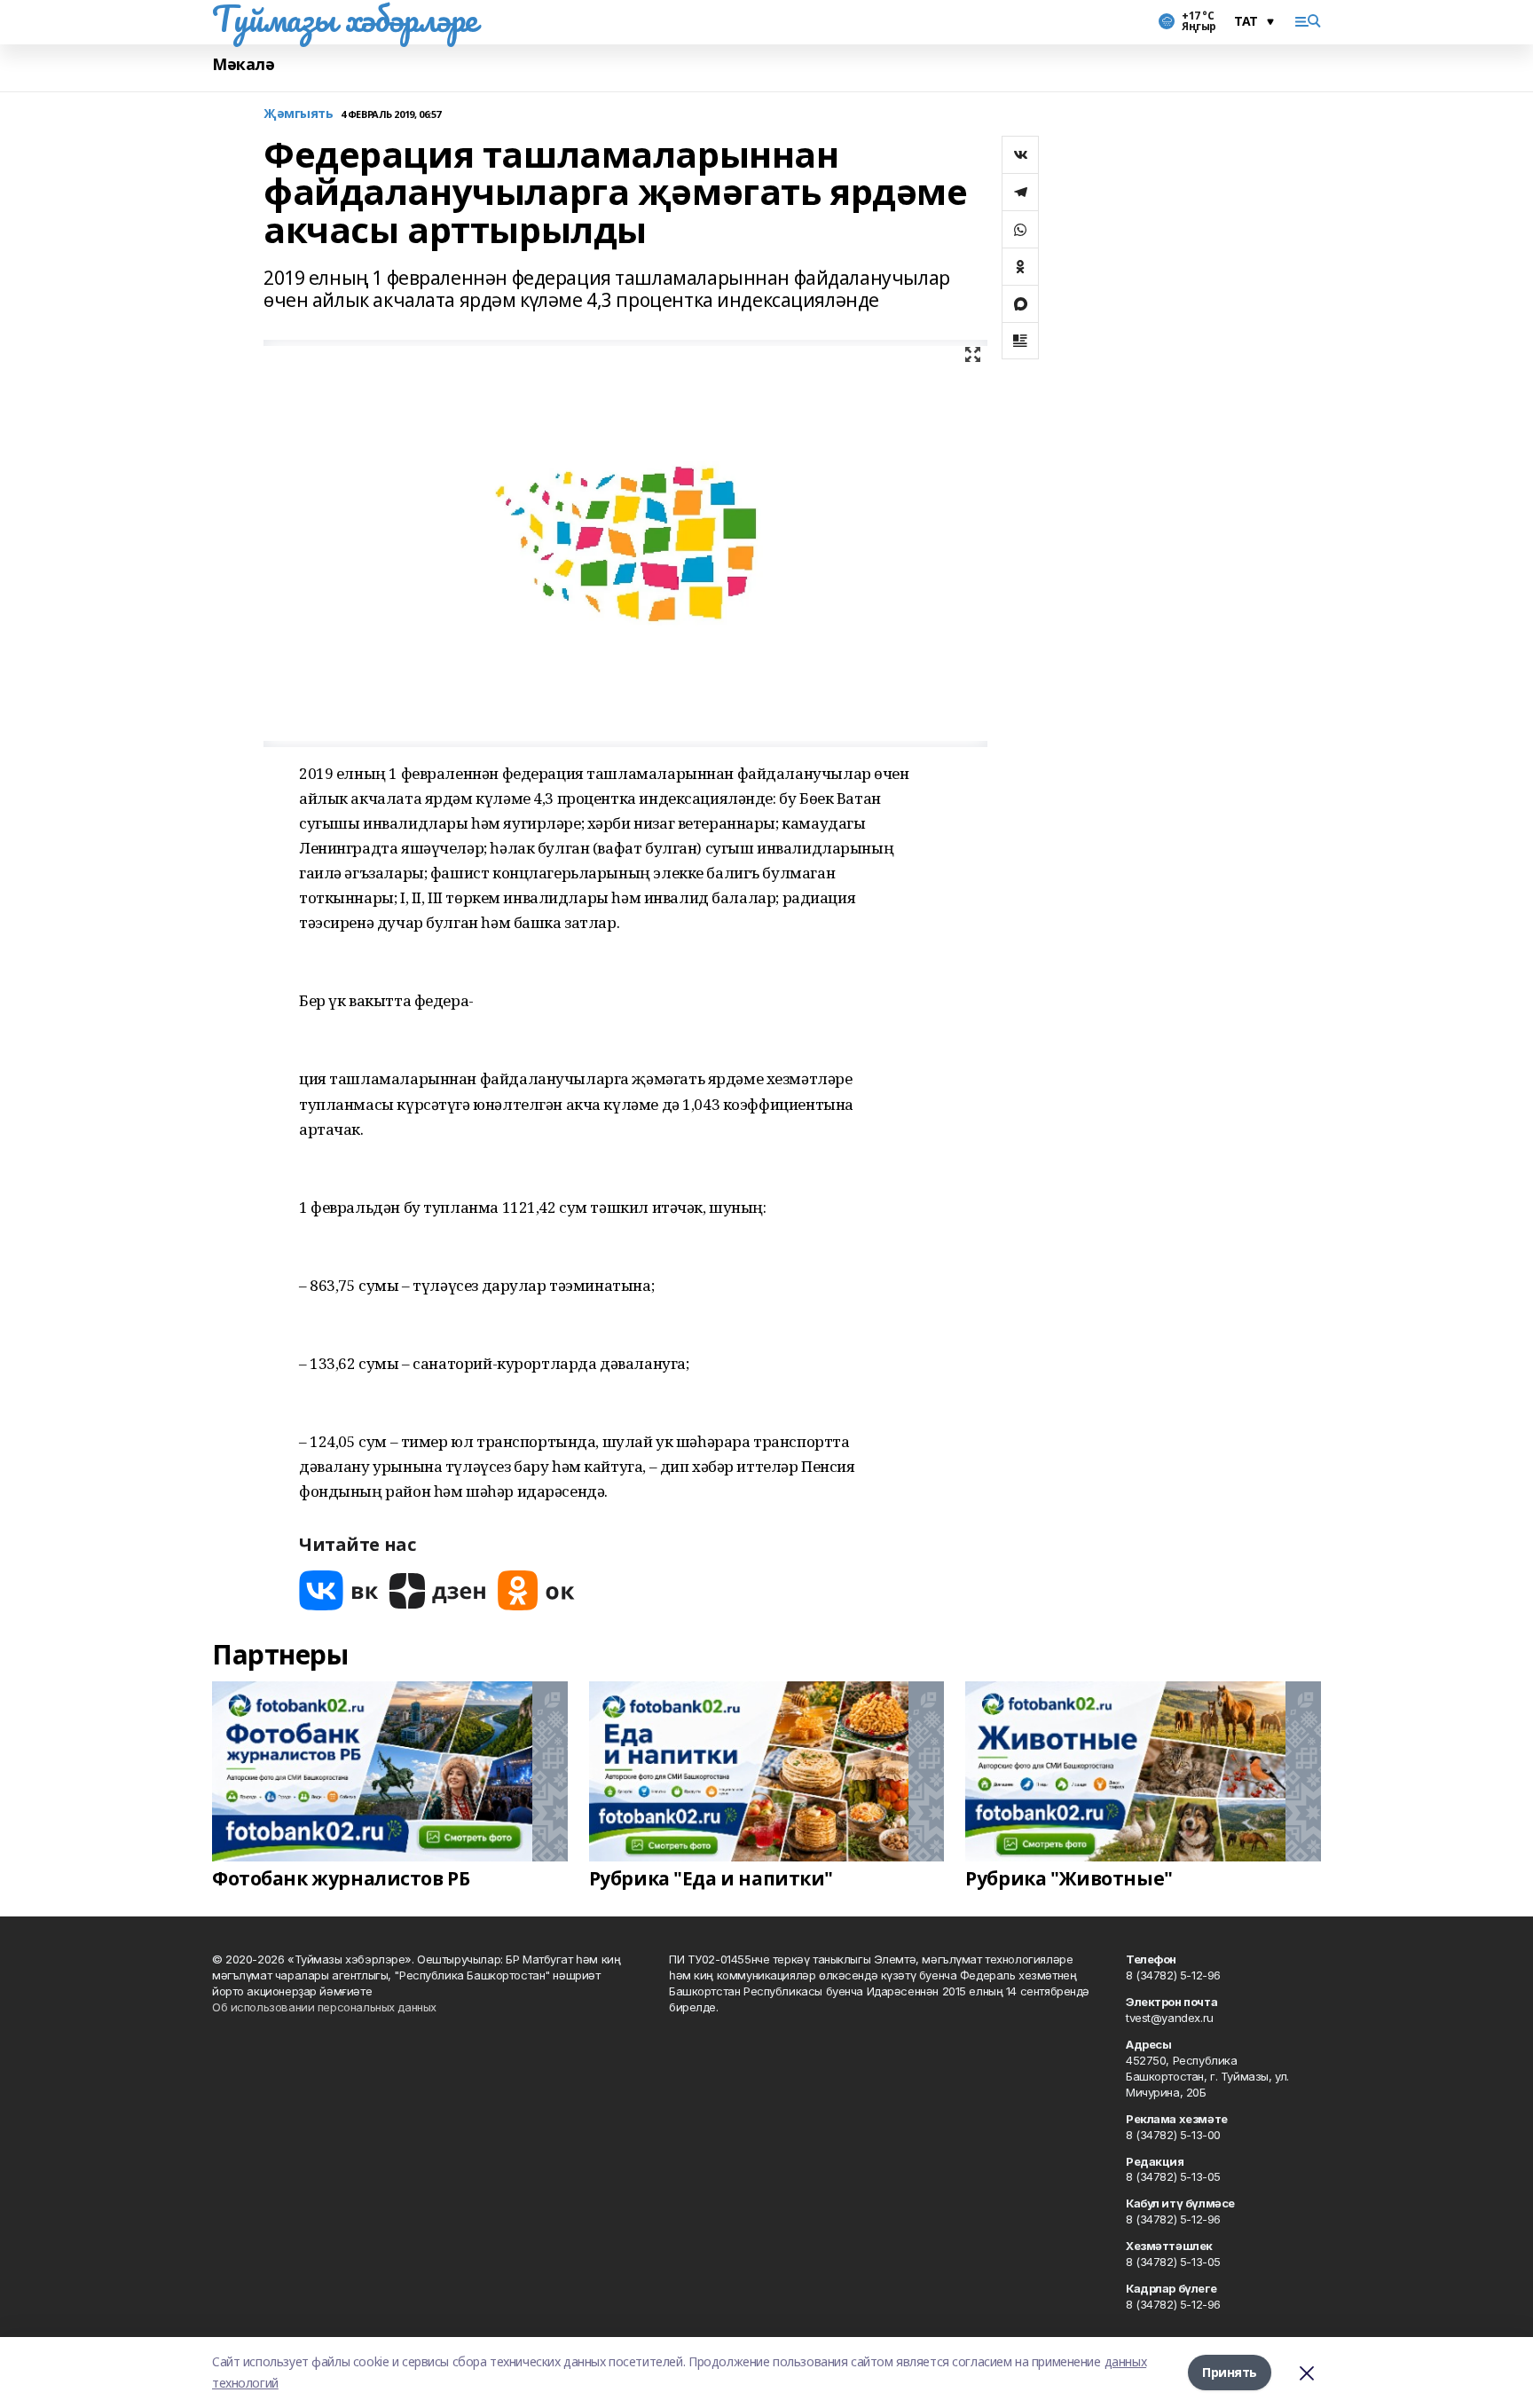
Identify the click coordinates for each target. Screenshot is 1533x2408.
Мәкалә (243, 64)
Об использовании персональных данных (324, 2007)
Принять (1230, 2372)
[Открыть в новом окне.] (339, 1590)
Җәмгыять (299, 114)
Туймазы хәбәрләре (345, 19)
